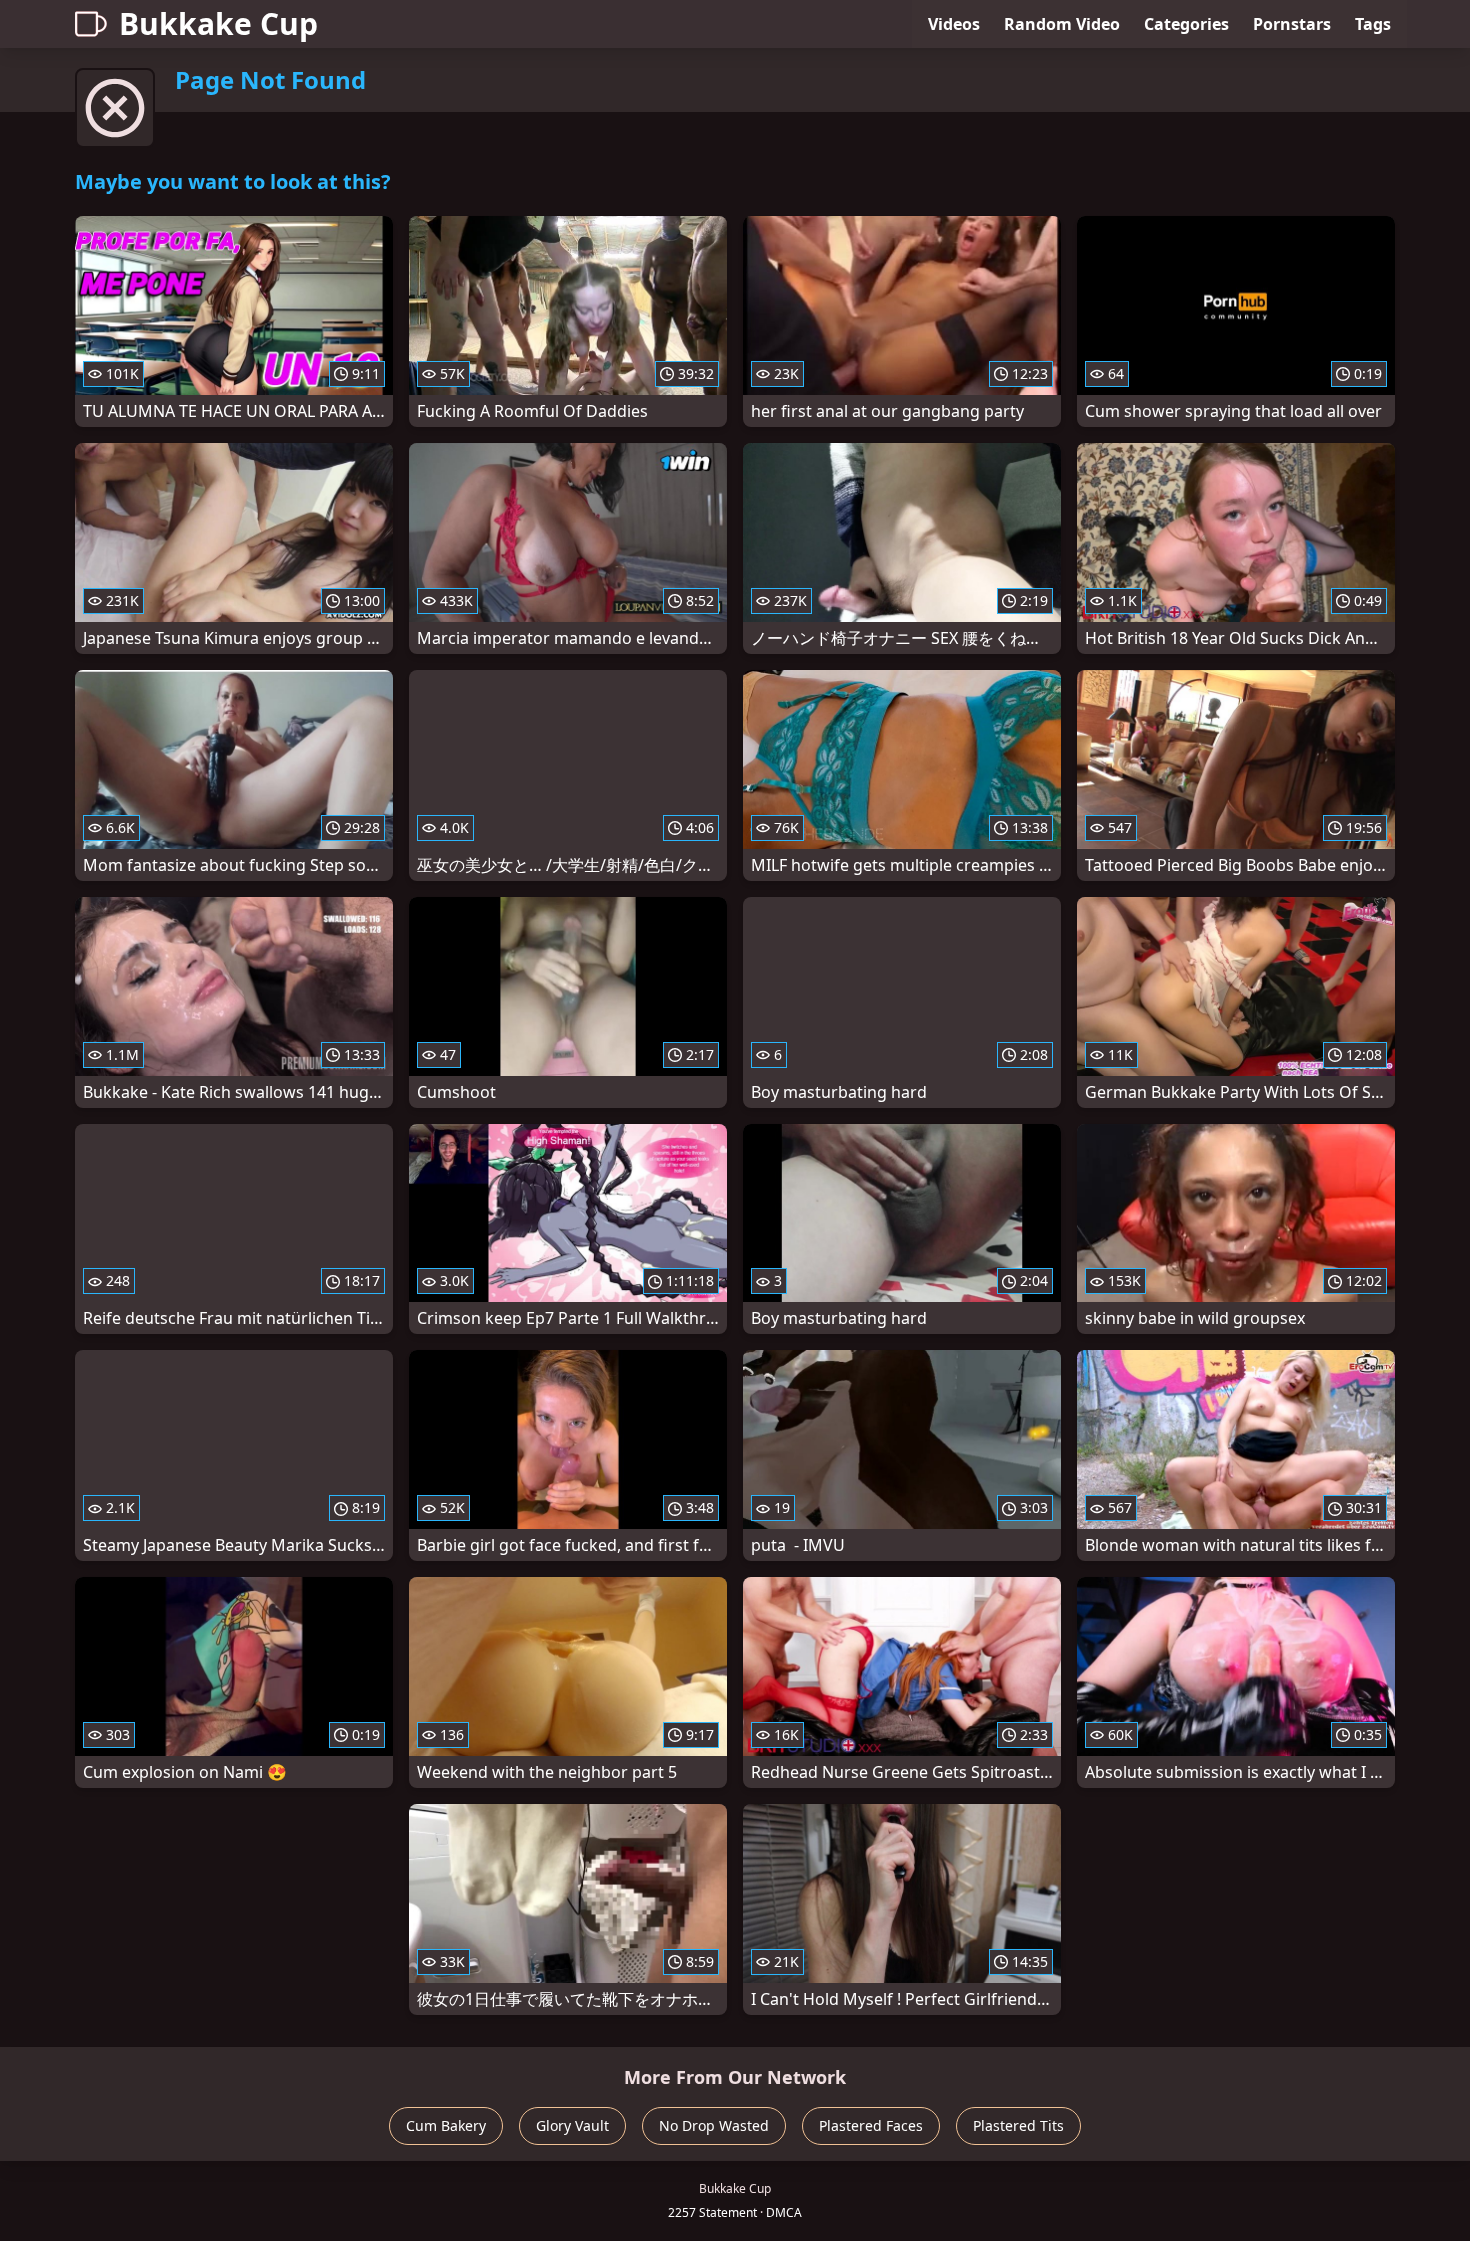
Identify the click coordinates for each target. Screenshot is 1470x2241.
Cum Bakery (446, 2125)
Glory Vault (572, 2125)
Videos (954, 24)
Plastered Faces (871, 2125)
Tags (1373, 24)
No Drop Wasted (714, 2125)
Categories (1186, 24)
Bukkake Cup (218, 23)
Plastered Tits (1018, 2125)
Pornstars (1292, 24)
